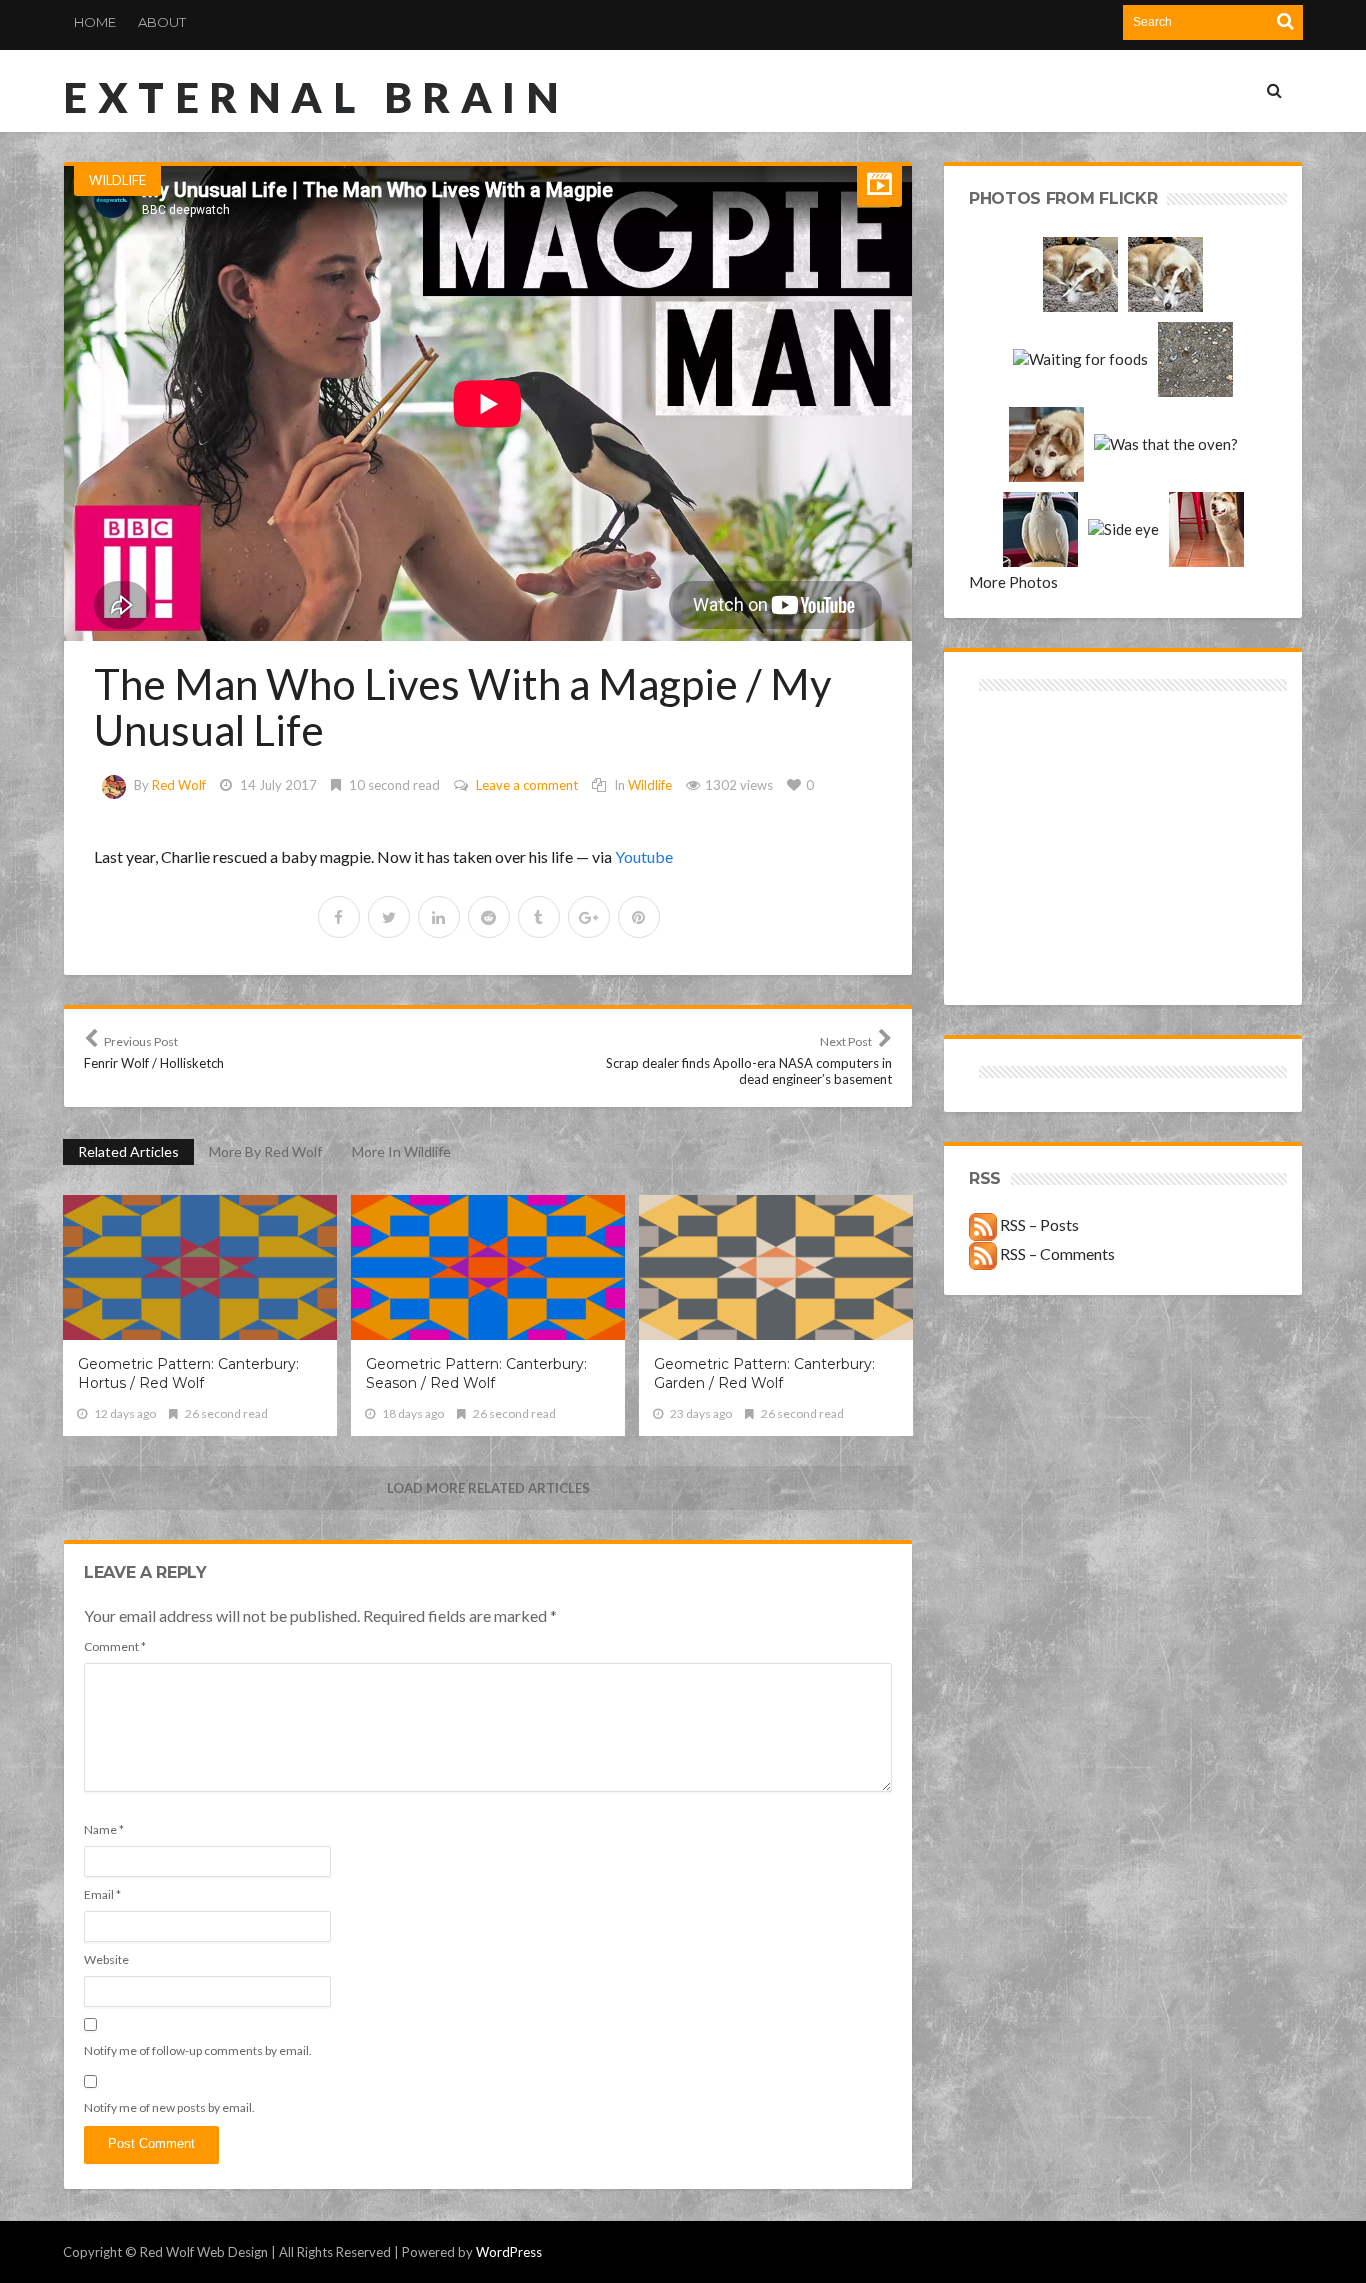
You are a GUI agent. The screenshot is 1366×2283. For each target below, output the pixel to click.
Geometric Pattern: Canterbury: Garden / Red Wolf (764, 1373)
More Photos (1013, 582)
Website (106, 1959)
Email (102, 1894)
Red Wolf (179, 785)
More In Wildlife (401, 1151)
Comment (115, 1646)
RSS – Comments (1056, 1253)
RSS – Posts (1038, 1224)
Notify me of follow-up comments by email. (198, 2050)
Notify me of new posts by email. (169, 2107)
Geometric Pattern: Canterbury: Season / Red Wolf (476, 1373)
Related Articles (128, 1151)
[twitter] (389, 917)
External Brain (316, 97)
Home (95, 22)
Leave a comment (527, 785)
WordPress (509, 2252)
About (162, 22)
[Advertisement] (1046, 767)
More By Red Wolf (265, 1151)
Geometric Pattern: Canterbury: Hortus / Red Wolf (188, 1373)
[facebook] (339, 917)
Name (104, 1829)
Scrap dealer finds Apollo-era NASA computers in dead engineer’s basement (749, 1060)
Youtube (644, 856)
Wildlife (117, 180)
